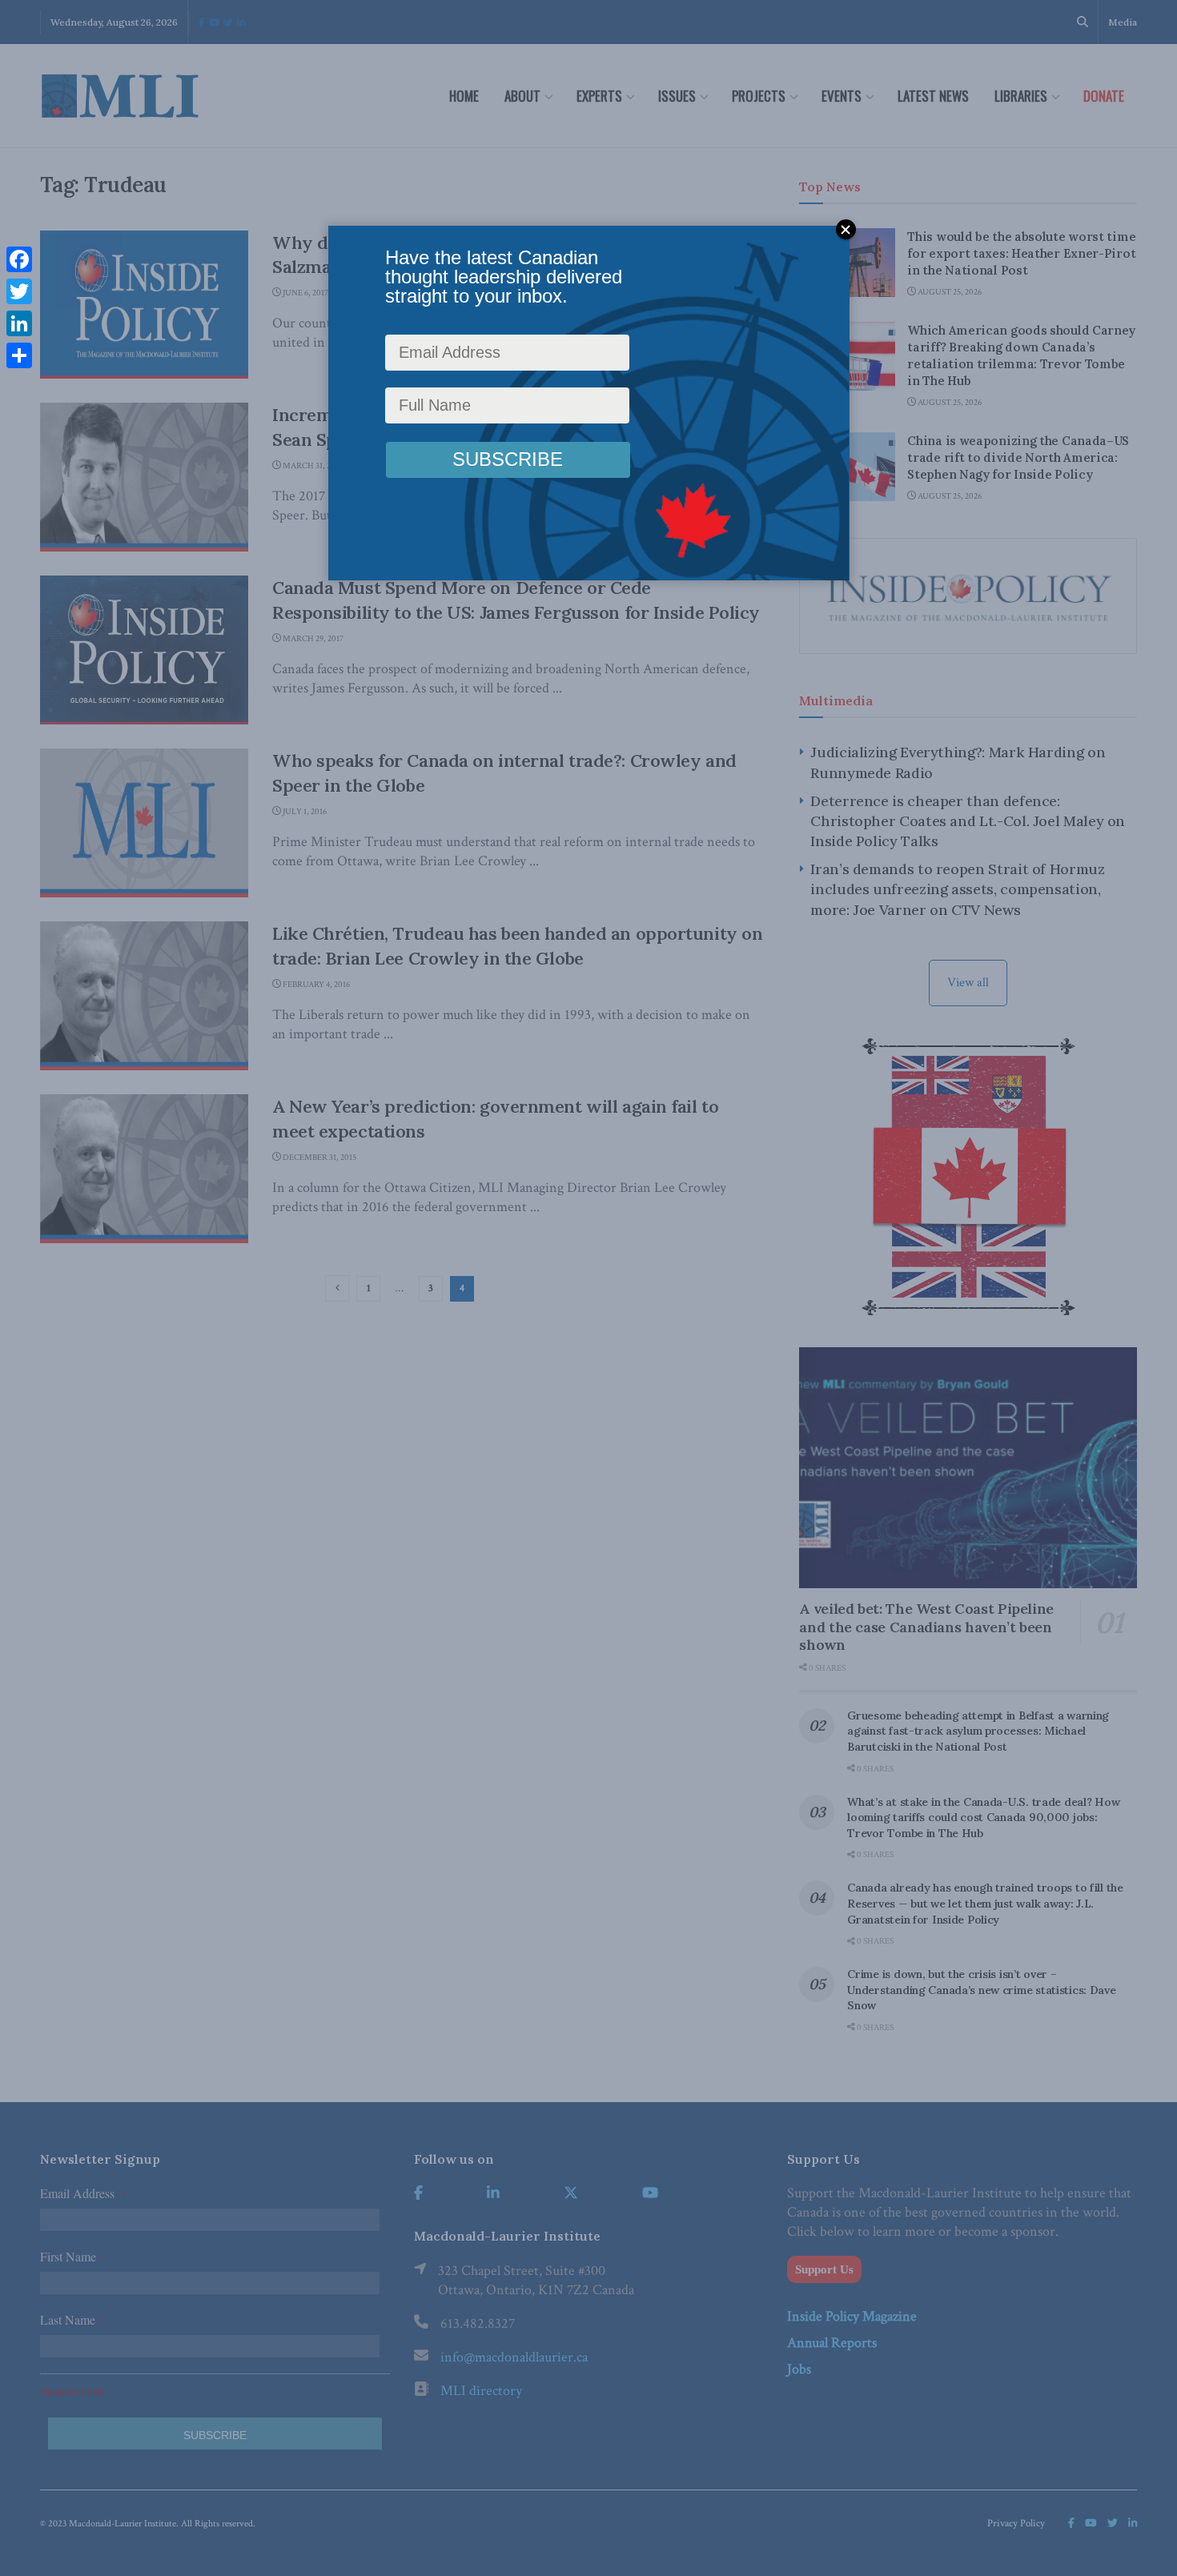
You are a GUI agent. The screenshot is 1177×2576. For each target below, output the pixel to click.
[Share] (19, 355)
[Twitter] (19, 291)
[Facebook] (19, 259)
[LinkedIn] (19, 323)
